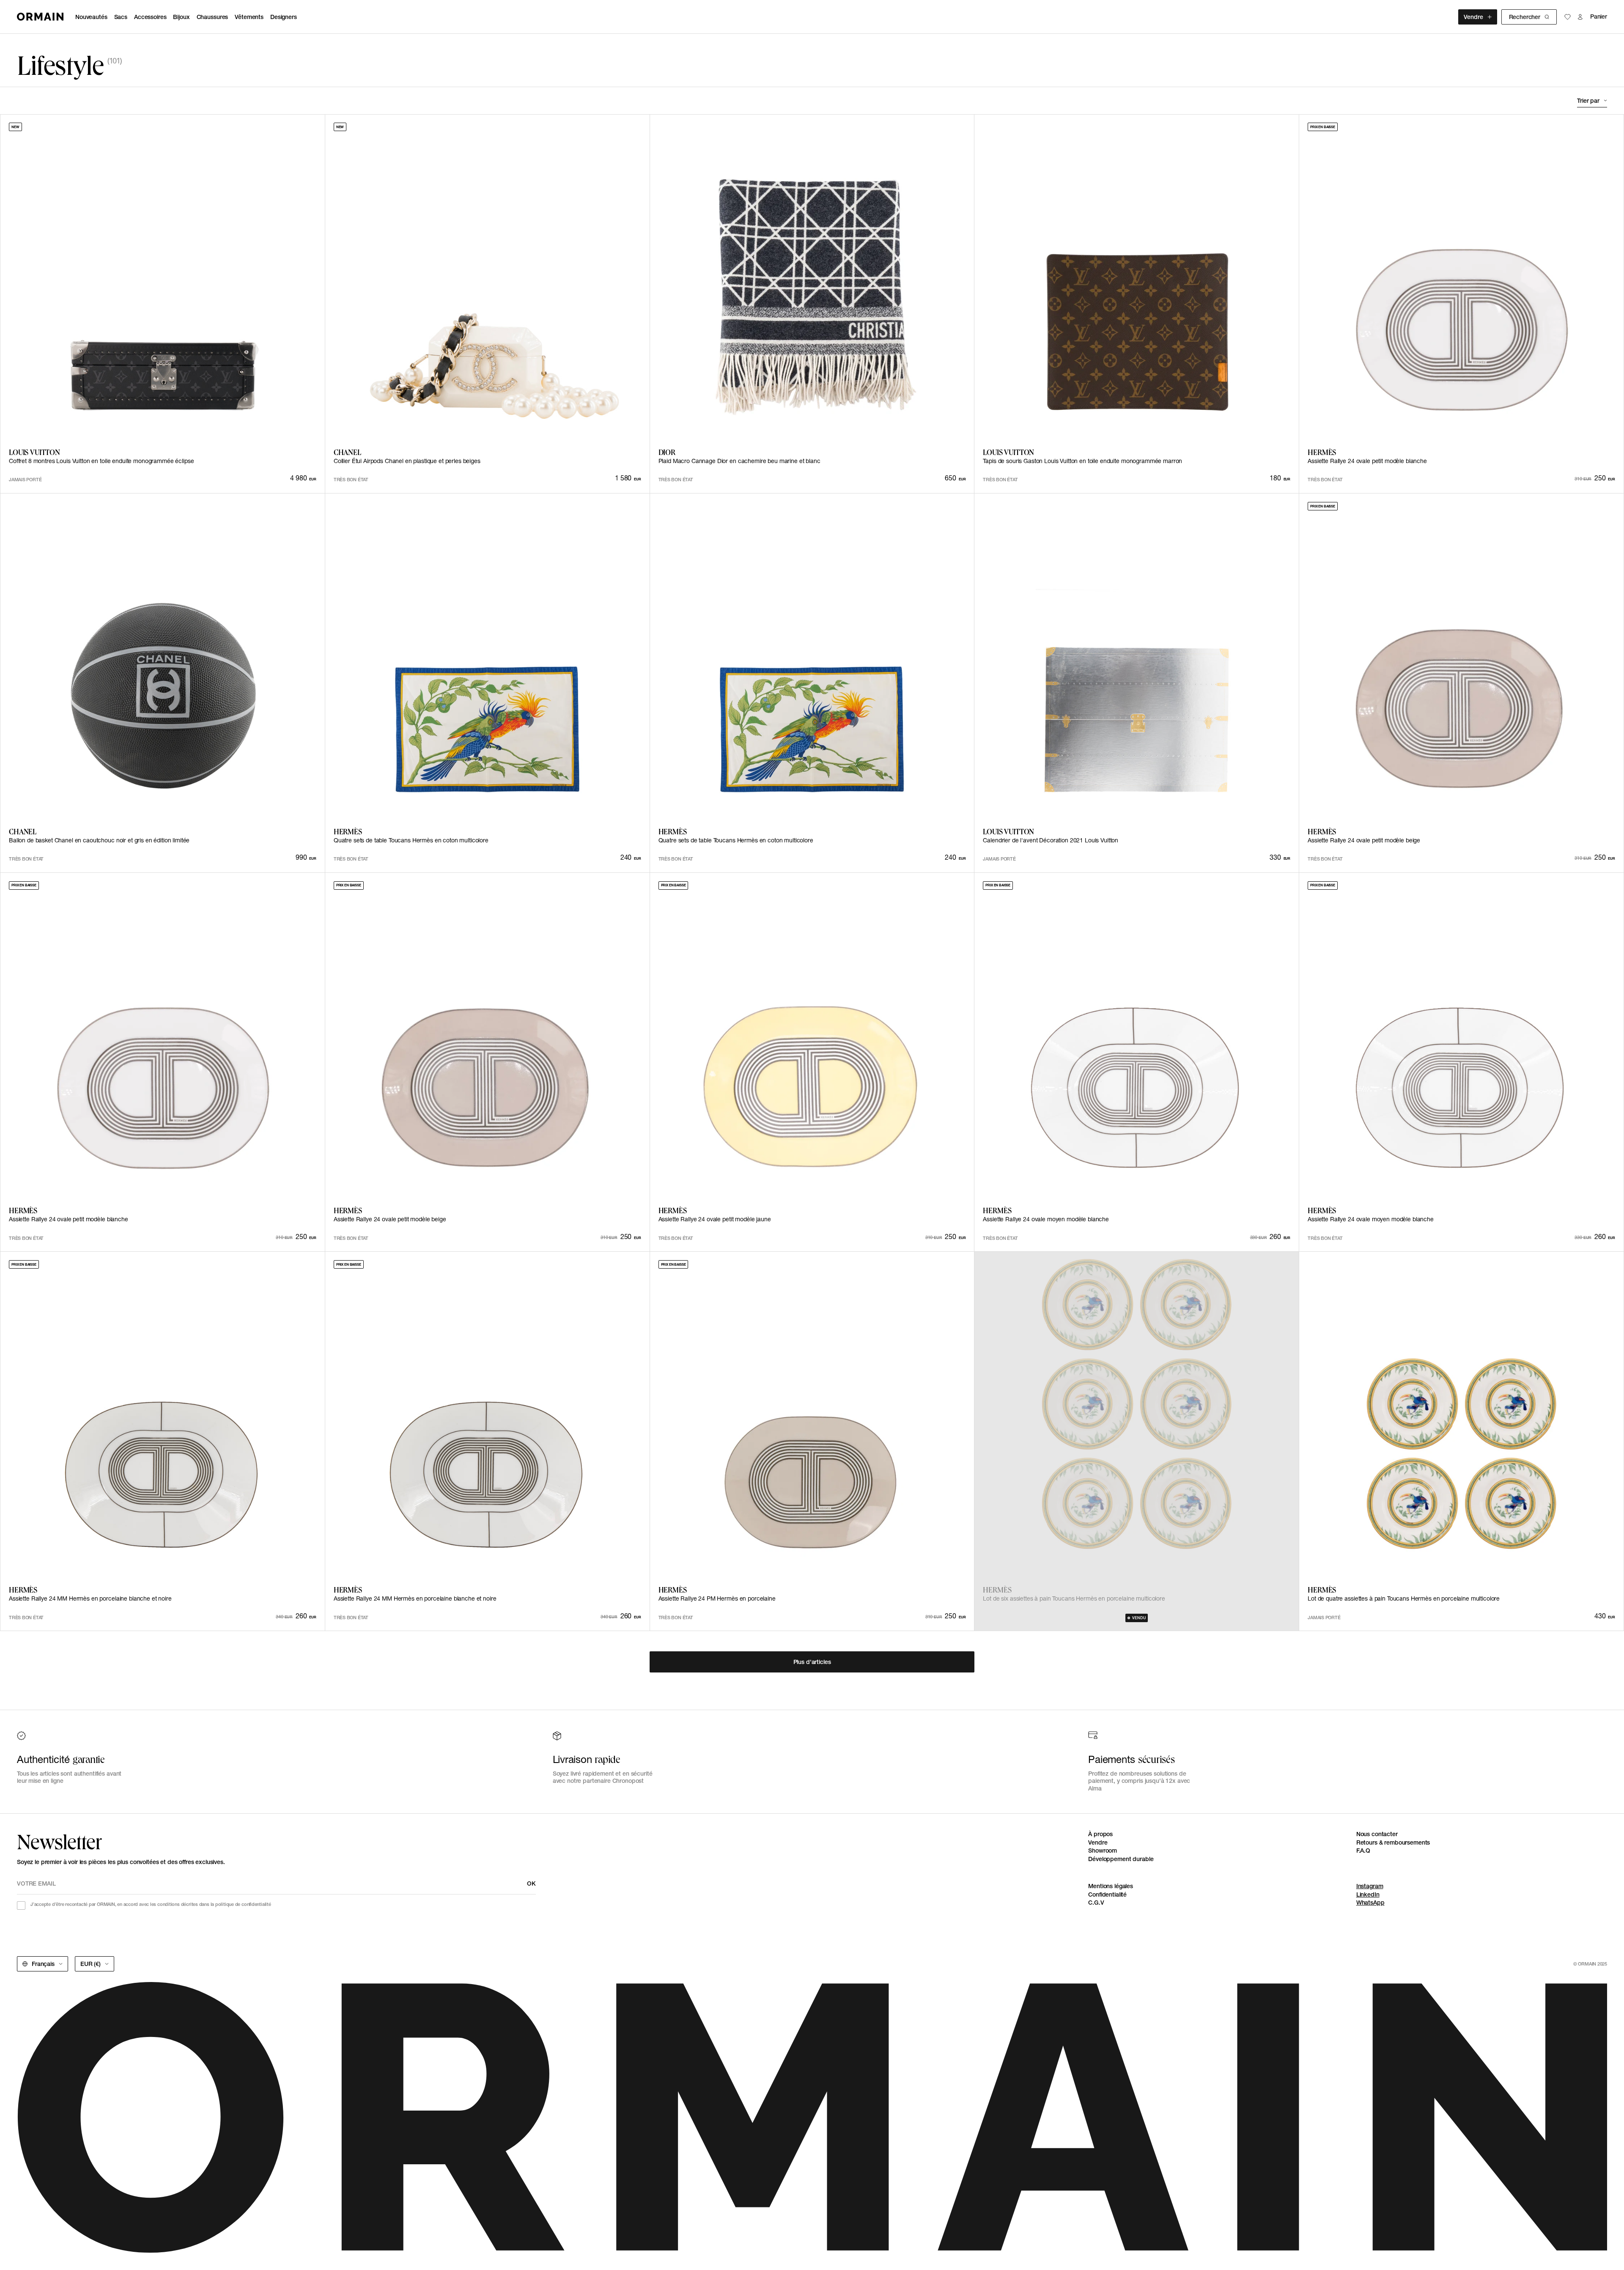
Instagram (1370, 1886)
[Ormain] (40, 17)
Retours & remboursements (1393, 1842)
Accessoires (150, 17)
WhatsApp (1370, 1903)
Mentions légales (1111, 1886)
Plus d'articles (812, 1662)
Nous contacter (1377, 1834)
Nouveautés (91, 17)
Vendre (1473, 17)
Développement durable (1121, 1859)
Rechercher (1525, 17)
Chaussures (213, 17)
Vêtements (249, 17)
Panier (1599, 17)
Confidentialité (1107, 1894)
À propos (1100, 1834)
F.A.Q (1363, 1851)
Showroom (1103, 1851)
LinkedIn (1368, 1894)
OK (531, 1883)
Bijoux (181, 17)
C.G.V (1096, 1903)
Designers (284, 17)
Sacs (121, 17)
